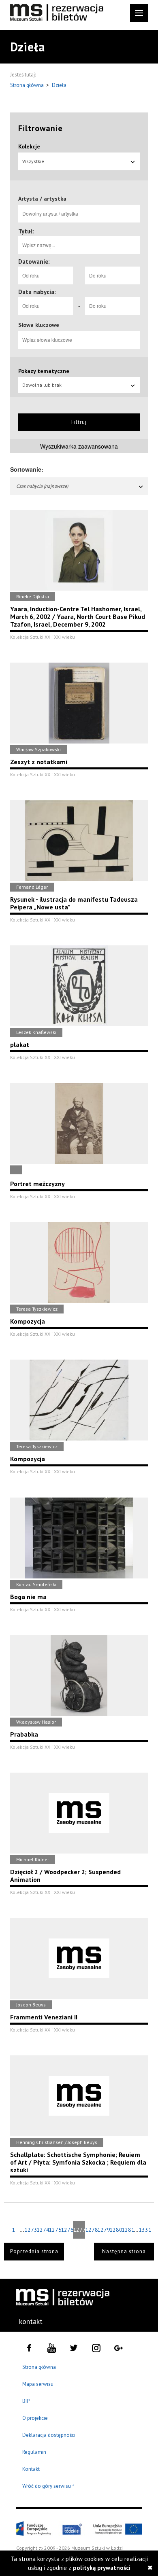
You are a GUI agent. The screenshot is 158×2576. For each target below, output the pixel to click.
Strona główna (28, 85)
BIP (26, 2401)
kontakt (31, 2321)
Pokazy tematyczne (44, 371)
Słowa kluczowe (39, 325)
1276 (67, 2230)
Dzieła (59, 85)
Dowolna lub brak (42, 385)
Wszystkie (33, 161)
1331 (145, 2230)
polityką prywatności (102, 2568)
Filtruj (79, 422)
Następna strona (124, 2251)
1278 (91, 2230)
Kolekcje (29, 146)
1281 (128, 2230)
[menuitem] (32, 2322)
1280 (115, 2230)
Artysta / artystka (42, 199)
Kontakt (31, 2469)
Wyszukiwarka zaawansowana (79, 446)
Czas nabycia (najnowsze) (42, 486)
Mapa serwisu (38, 2384)
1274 (43, 2230)
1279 (103, 2230)
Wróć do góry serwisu (49, 2486)
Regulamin (34, 2452)
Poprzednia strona (34, 2251)
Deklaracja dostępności (49, 2435)
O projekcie (35, 2418)
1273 (30, 2230)
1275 (55, 2230)
